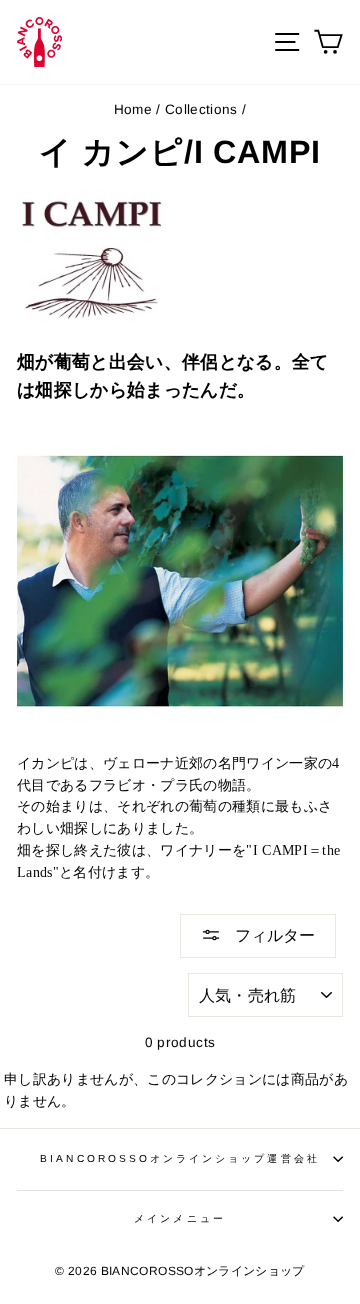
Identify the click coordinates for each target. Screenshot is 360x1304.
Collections (201, 109)
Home (133, 109)
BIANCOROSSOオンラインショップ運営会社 (179, 1158)
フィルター (273, 935)
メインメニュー (179, 1218)
